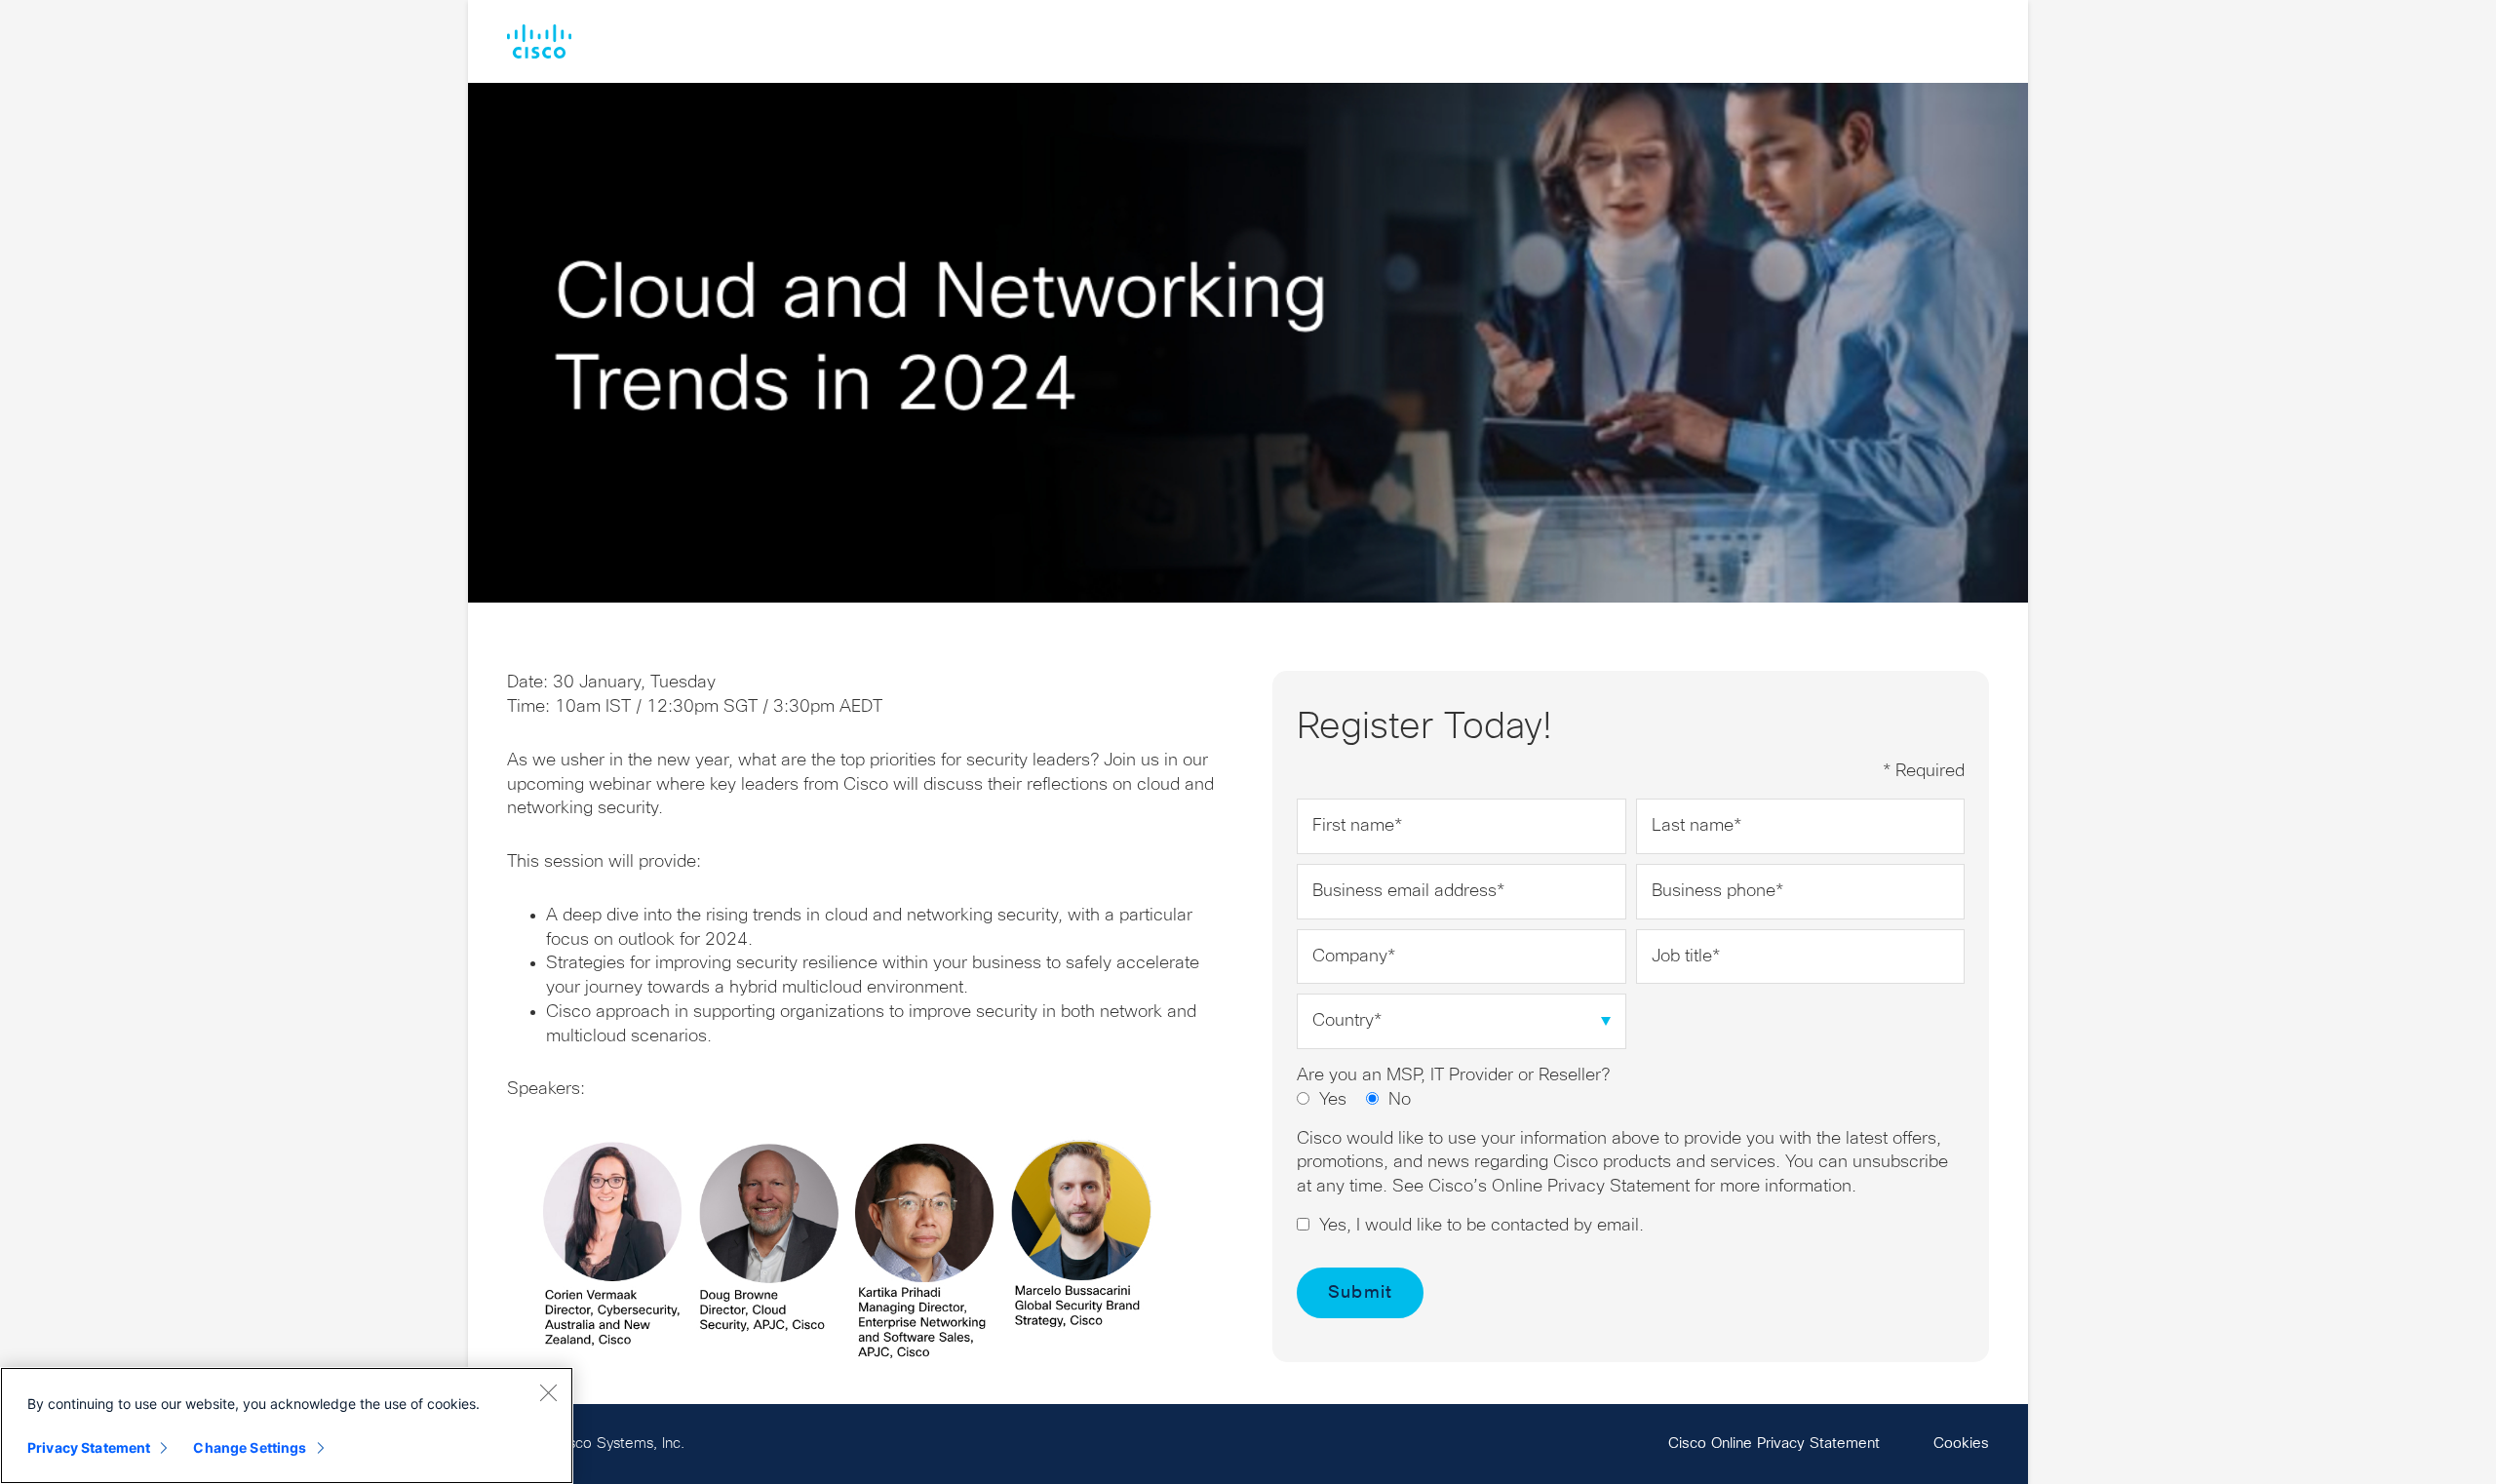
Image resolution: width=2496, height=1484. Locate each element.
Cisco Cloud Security (539, 41)
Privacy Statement (89, 1447)
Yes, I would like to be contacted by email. (1482, 1226)
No (1400, 1100)
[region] (287, 1425)
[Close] (548, 1392)
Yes (1333, 1100)
